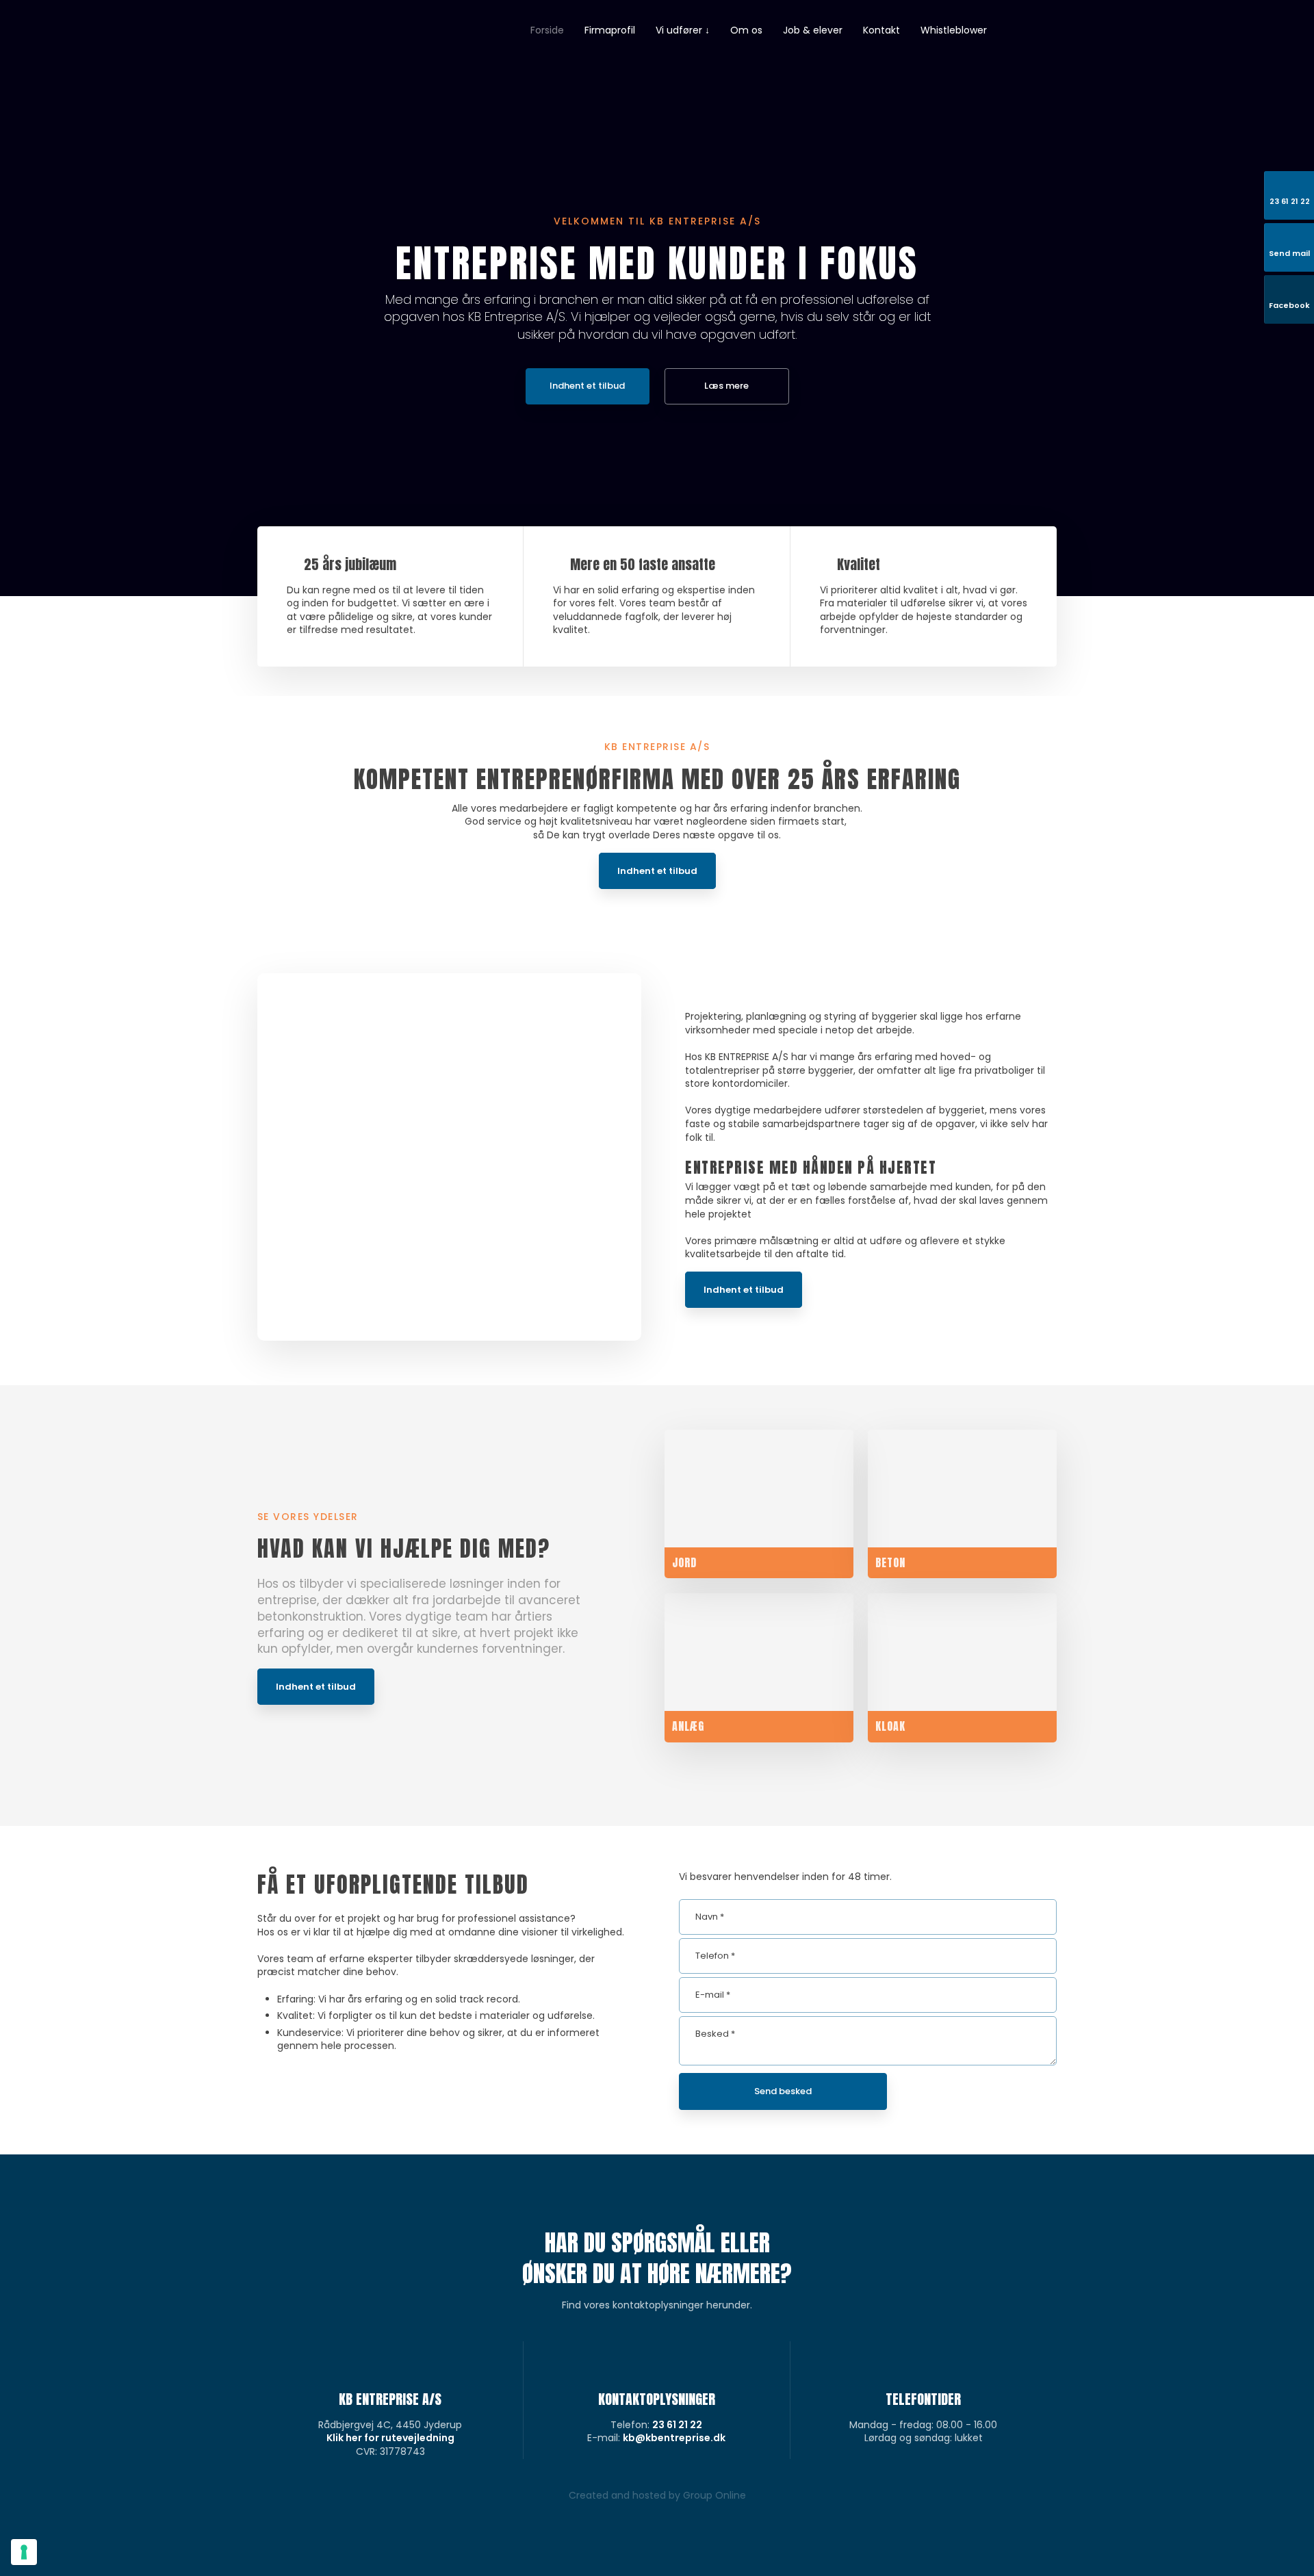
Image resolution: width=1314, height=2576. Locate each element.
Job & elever (813, 30)
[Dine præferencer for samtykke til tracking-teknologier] (24, 2552)
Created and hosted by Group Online (657, 2495)
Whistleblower (954, 30)
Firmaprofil (610, 30)
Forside (547, 30)
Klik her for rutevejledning (390, 2438)
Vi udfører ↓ (683, 30)
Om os (746, 30)
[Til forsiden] (321, 64)
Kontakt (881, 30)
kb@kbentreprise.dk (674, 2438)
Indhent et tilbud (657, 871)
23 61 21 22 (677, 2425)
